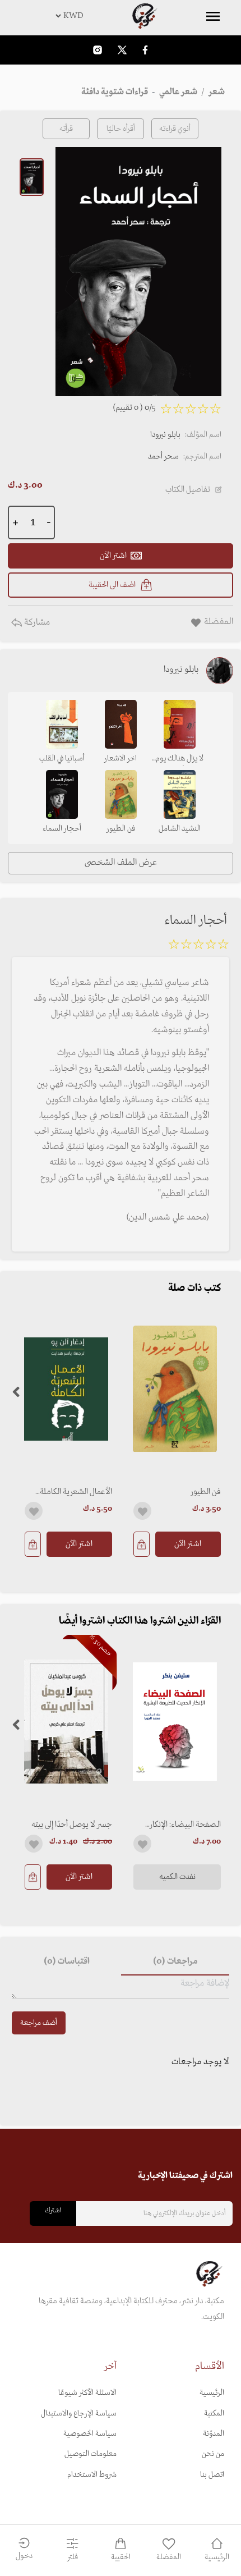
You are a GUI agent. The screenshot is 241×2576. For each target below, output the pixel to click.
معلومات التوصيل (91, 2454)
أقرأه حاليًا (121, 129)
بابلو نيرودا (165, 435)
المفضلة (169, 2557)
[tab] (175, 1962)
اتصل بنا (212, 2475)
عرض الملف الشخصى (121, 863)
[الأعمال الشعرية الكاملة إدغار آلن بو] (66, 1389)
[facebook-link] (145, 50)
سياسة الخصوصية (90, 2434)
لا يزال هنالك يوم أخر (180, 759)
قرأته (66, 129)
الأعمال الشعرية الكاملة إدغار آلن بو (76, 1492)
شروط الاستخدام (92, 2475)
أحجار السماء (62, 829)
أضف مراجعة (39, 2023)
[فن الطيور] (175, 1389)
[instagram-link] (98, 50)
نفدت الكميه (177, 1877)
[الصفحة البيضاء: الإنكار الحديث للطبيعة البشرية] (175, 1722)
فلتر (73, 2557)
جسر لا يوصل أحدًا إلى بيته (72, 1825)
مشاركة (36, 622)
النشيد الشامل (180, 829)
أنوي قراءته (175, 129)
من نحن (213, 2454)
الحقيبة (121, 2557)
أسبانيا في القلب (62, 758)
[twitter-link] (122, 50)
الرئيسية (212, 2393)
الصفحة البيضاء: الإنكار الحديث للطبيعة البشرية (185, 1825)
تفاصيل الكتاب (188, 489)
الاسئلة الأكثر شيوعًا (87, 2393)
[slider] (198, 946)
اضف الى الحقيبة (112, 585)
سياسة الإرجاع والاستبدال (79, 2414)
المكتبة (214, 2414)
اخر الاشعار (121, 758)
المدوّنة (214, 2434)
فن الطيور (206, 1492)
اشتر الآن (188, 1544)
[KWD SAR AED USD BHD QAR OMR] (121, 16)
